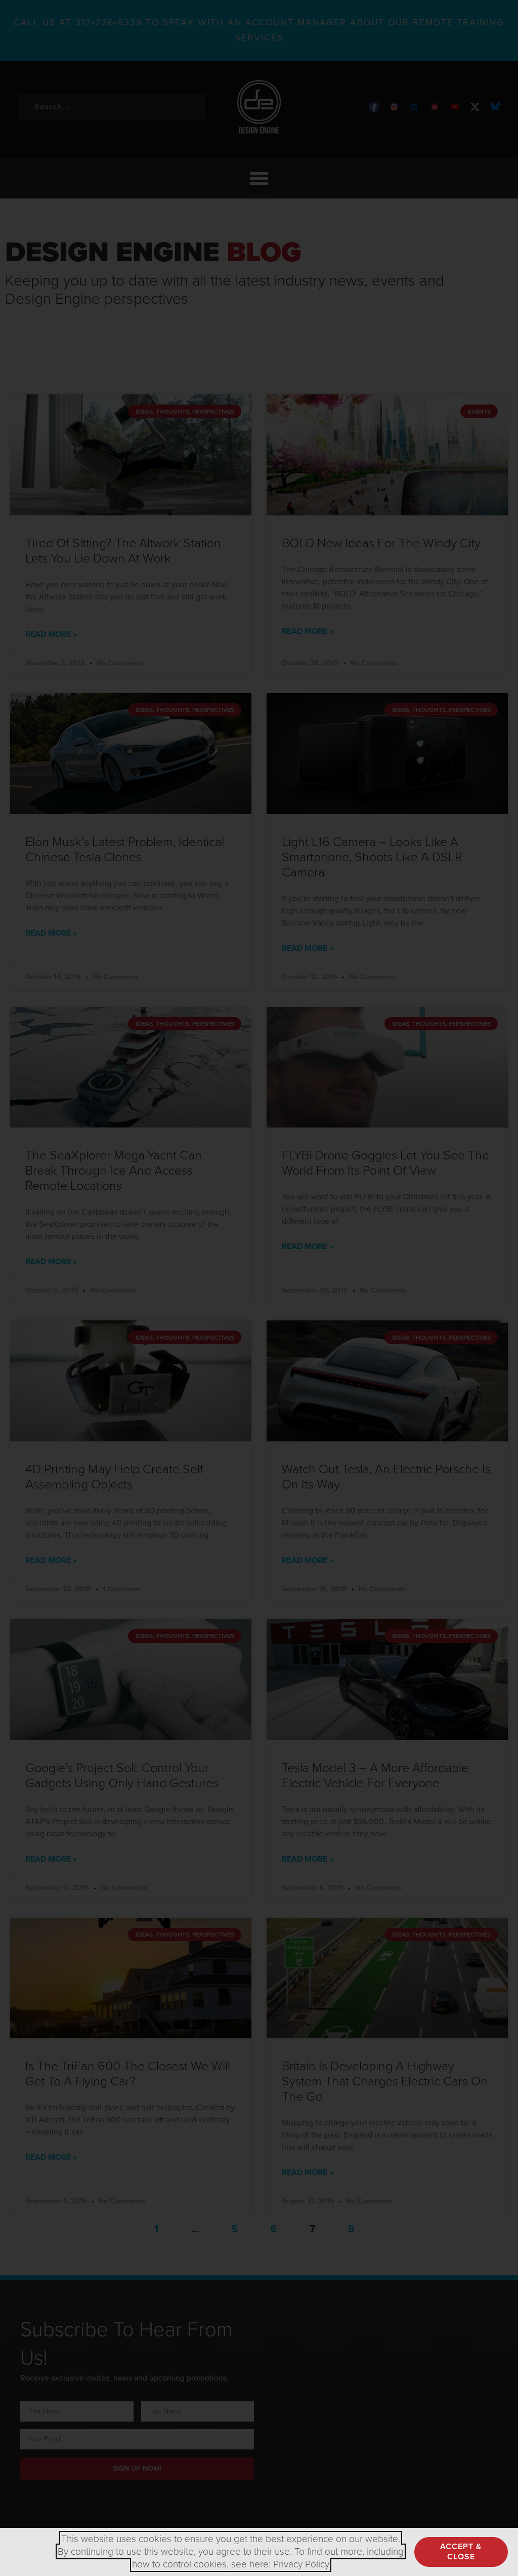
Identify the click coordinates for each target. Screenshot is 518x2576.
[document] (259, 1288)
